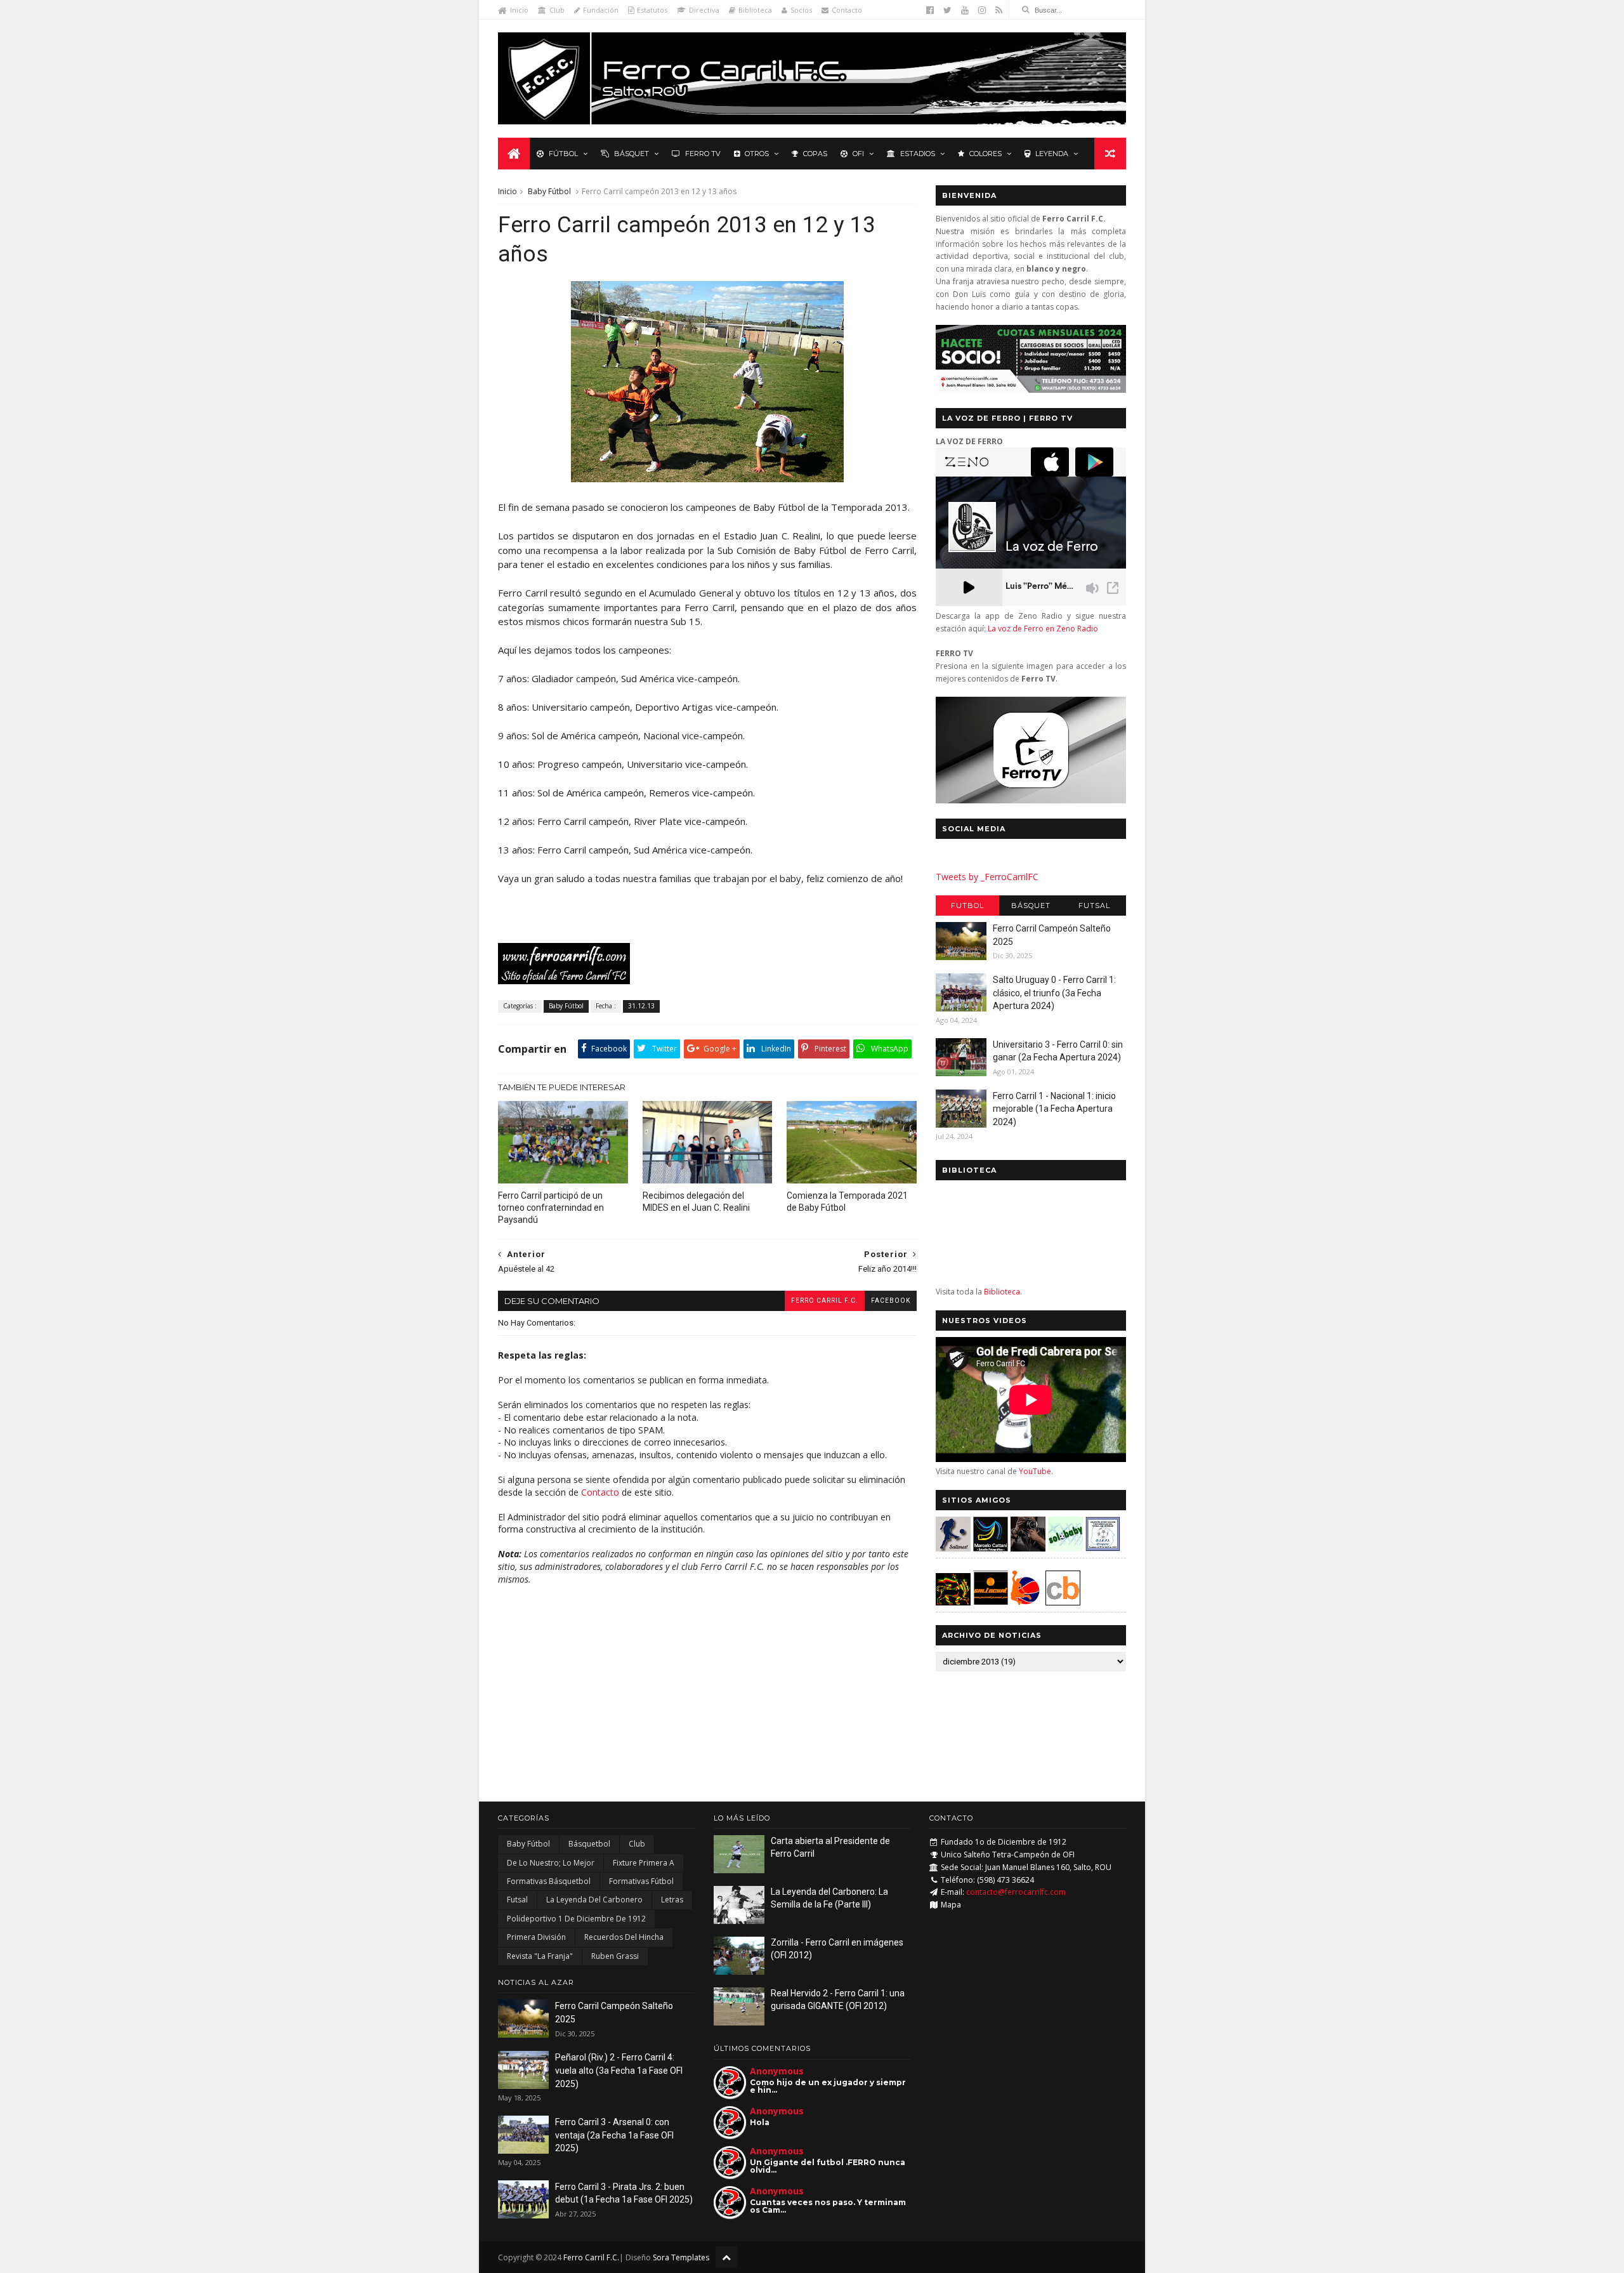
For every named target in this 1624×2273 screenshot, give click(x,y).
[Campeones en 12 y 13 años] (707, 478)
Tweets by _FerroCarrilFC (987, 877)
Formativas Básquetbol (549, 1881)
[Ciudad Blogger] (1063, 1602)
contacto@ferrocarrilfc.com (1016, 1892)
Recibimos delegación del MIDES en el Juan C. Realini (696, 1202)
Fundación (601, 10)
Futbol (967, 906)
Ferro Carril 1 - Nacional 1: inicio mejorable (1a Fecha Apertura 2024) (1054, 1109)
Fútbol (563, 154)
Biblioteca (755, 10)
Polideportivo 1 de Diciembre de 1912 (576, 1919)
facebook (891, 1301)
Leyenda (1052, 154)
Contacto (847, 10)
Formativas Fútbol (641, 1881)
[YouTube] (965, 10)
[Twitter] (947, 10)
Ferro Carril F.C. (825, 1301)
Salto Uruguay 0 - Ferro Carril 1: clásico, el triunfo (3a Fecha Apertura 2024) (1054, 993)
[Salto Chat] (991, 1602)
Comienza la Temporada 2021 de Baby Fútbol (847, 1202)
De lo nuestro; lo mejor (551, 1863)
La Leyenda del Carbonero (594, 1900)
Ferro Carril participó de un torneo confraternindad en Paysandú (551, 1208)
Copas (815, 154)
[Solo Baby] (1065, 1548)
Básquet (632, 154)
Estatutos (652, 10)
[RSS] (999, 10)
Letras (672, 1900)
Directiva (704, 10)
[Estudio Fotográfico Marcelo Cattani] (991, 1548)
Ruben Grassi (615, 1956)
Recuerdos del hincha (624, 1937)
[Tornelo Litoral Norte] (1025, 1602)
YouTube (1035, 1471)
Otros (757, 154)
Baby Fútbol (549, 191)
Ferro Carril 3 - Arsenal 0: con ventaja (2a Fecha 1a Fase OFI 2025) (614, 2135)
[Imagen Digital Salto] (1028, 1548)
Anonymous (777, 2071)
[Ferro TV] (1031, 800)
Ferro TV (703, 154)
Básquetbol (589, 1844)
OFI (858, 154)
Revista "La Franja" (540, 1956)
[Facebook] (930, 10)
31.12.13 (641, 1006)
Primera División (536, 1937)
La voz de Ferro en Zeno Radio (1043, 629)
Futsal (1094, 906)
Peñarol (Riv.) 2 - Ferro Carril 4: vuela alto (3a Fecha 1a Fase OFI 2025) (619, 2070)
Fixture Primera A (644, 1863)
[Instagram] (982, 10)
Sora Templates (681, 2257)
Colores (986, 154)
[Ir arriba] (726, 2257)
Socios (801, 10)
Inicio (519, 10)
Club (557, 10)
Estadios (918, 154)
